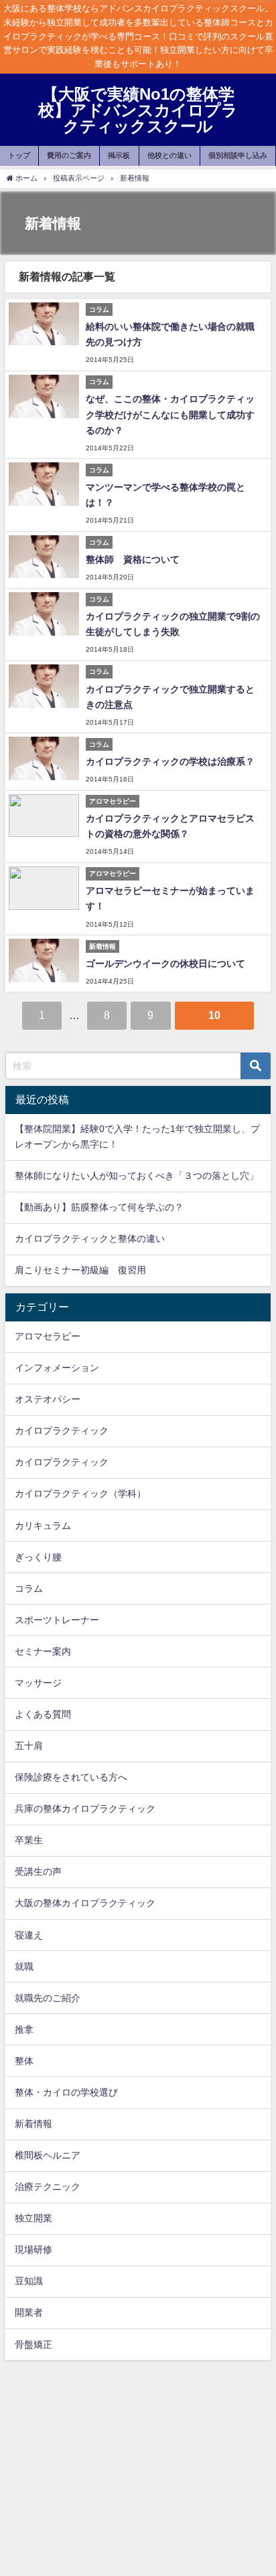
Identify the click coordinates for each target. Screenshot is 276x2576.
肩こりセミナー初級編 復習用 (80, 1270)
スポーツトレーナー (57, 1620)
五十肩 (29, 1746)
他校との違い (169, 155)
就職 (24, 1966)
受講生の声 (38, 1871)
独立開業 (33, 2218)
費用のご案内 (69, 155)
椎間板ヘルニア (48, 2155)
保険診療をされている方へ (71, 1777)
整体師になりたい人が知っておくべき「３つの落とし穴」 (137, 1176)
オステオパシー (48, 1399)
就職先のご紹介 (48, 1998)
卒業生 (29, 1840)
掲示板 (119, 155)
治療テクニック (48, 2187)
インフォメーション (57, 1368)
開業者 (29, 2312)
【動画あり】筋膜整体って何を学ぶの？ (99, 1207)
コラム (29, 1588)
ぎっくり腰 (38, 1557)
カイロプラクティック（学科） (80, 1493)
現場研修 (33, 2249)
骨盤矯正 (33, 2344)
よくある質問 (43, 1714)
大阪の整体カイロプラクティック (85, 1903)
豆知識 (29, 2281)
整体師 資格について (133, 559)
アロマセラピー (48, 1336)
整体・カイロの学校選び (66, 2092)
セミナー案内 (43, 1651)
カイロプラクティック (62, 1431)
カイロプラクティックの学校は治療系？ (170, 761)
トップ (19, 155)
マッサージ (38, 1683)
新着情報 (33, 2124)
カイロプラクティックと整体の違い (90, 1238)
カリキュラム (43, 1526)
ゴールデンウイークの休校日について (165, 963)
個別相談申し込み (238, 155)
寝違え (29, 1935)
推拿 (24, 2029)
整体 (24, 2061)
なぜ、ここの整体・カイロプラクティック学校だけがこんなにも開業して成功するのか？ (170, 414)
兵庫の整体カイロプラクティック (85, 1809)
